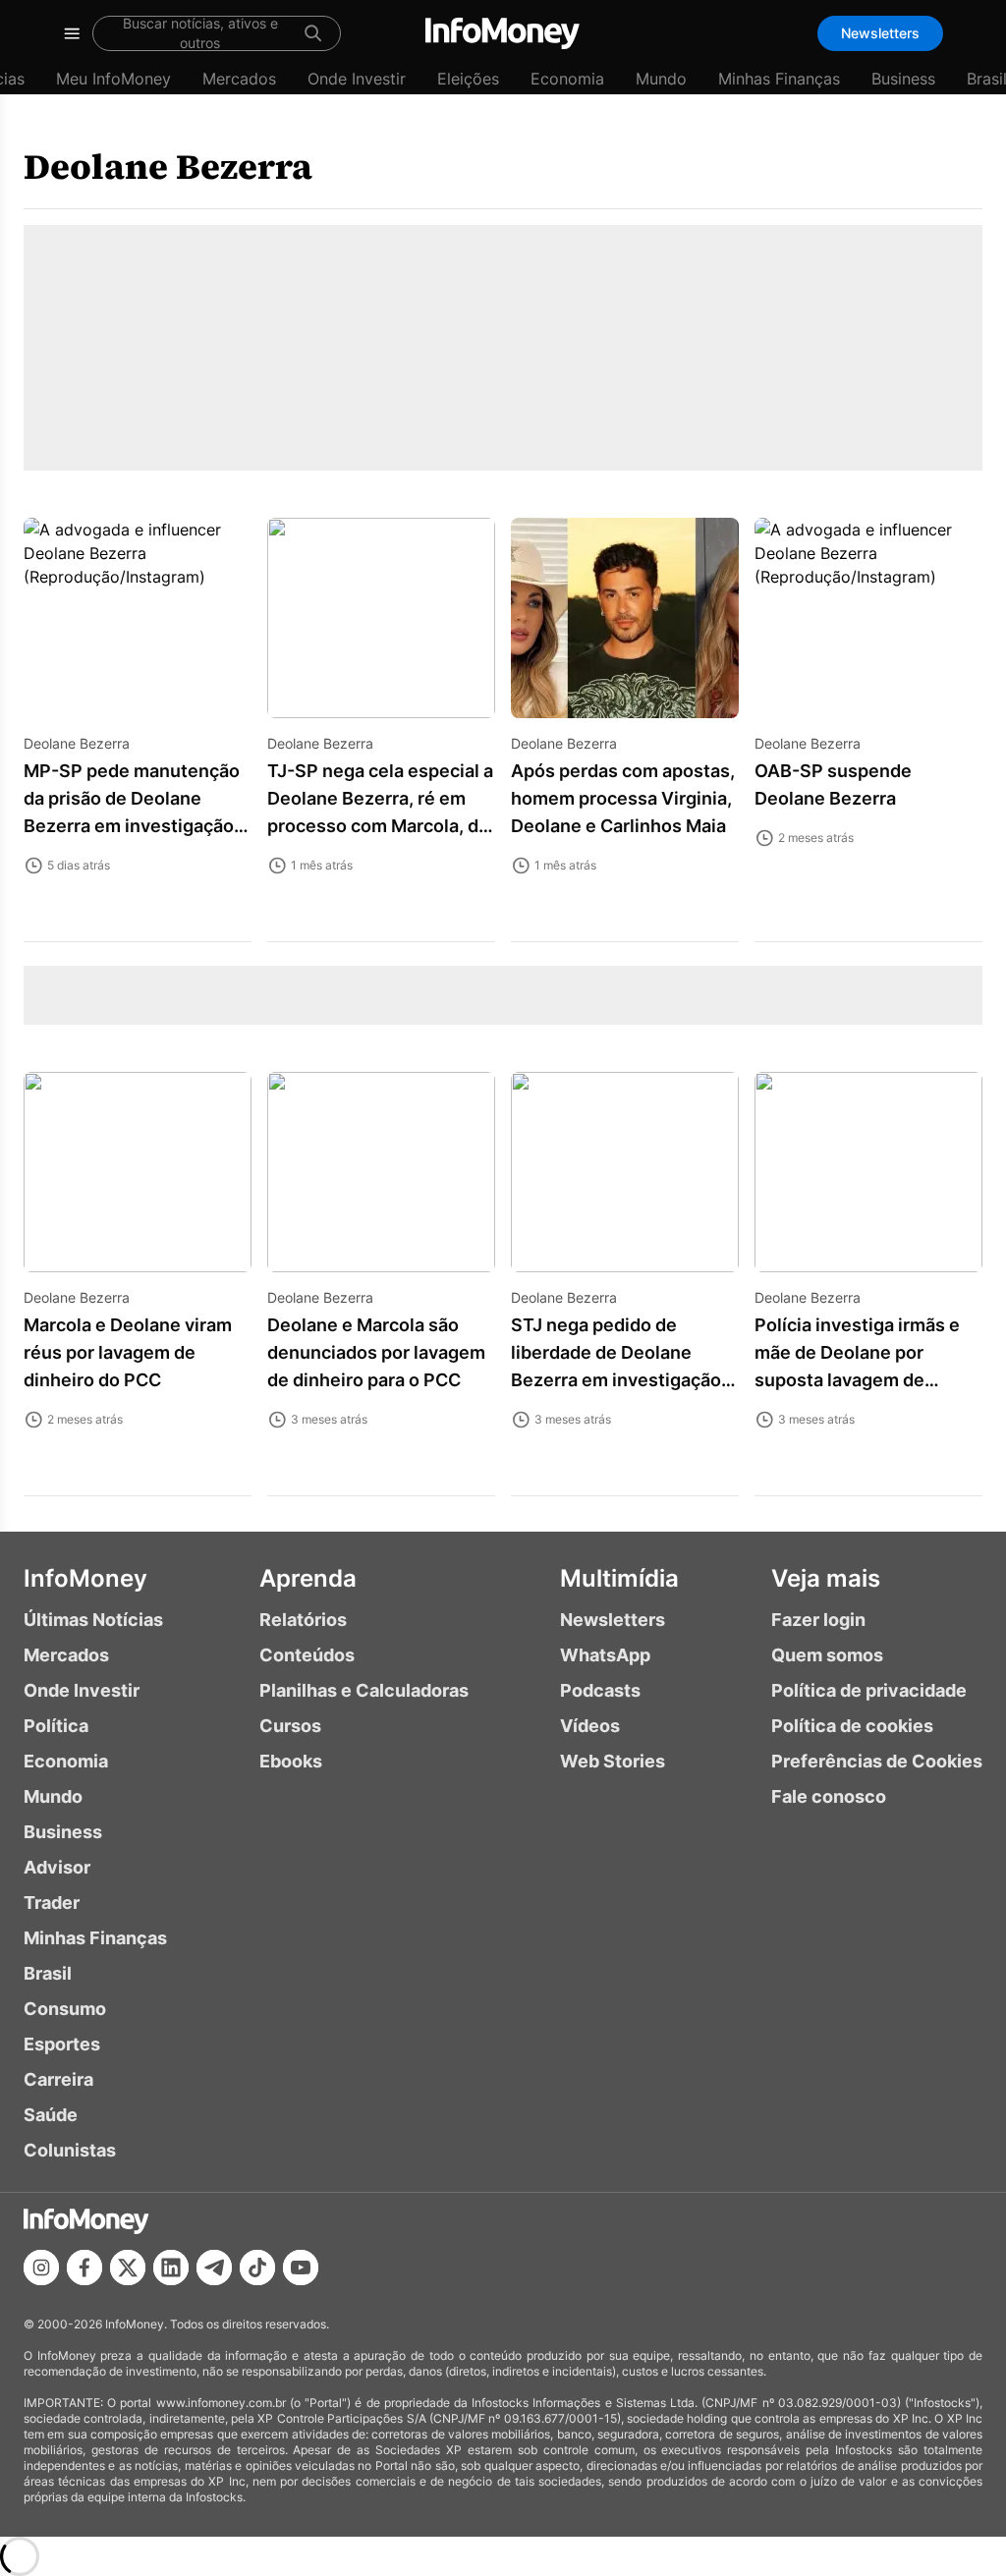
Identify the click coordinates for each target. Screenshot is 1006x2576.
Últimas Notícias (93, 1620)
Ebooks (291, 1761)
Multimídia (619, 1578)
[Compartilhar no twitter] (128, 2268)
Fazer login (818, 1620)
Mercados (239, 79)
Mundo (661, 79)
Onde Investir (357, 79)
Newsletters (880, 33)
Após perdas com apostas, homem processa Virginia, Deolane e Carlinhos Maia (623, 798)
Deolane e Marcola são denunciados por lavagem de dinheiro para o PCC (376, 1352)
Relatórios (303, 1620)
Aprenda (308, 1578)
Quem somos (827, 1655)
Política (56, 1726)
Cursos (290, 1726)
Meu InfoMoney (113, 79)
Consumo (65, 2009)
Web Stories (613, 1761)
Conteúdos (307, 1655)
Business (903, 79)
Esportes (62, 2044)
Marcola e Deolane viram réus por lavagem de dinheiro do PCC (128, 1352)
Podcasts (600, 1690)
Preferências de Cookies (877, 1761)
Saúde (51, 2115)
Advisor (57, 1867)
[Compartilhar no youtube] (301, 2268)
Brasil (48, 1973)
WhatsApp (605, 1655)
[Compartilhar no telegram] (214, 2268)
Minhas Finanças (779, 79)
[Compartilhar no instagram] (41, 2268)
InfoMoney (85, 1578)
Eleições (468, 79)
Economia (567, 79)
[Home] (503, 33)
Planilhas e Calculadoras (364, 1690)
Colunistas (70, 2150)
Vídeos (590, 1726)
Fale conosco (829, 1796)
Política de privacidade (869, 1690)
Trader (52, 1903)
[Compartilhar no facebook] (84, 2268)
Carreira (58, 2079)
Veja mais (826, 1578)
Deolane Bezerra (168, 167)
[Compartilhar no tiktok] (257, 2268)
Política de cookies (852, 1726)
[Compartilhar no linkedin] (171, 2268)
